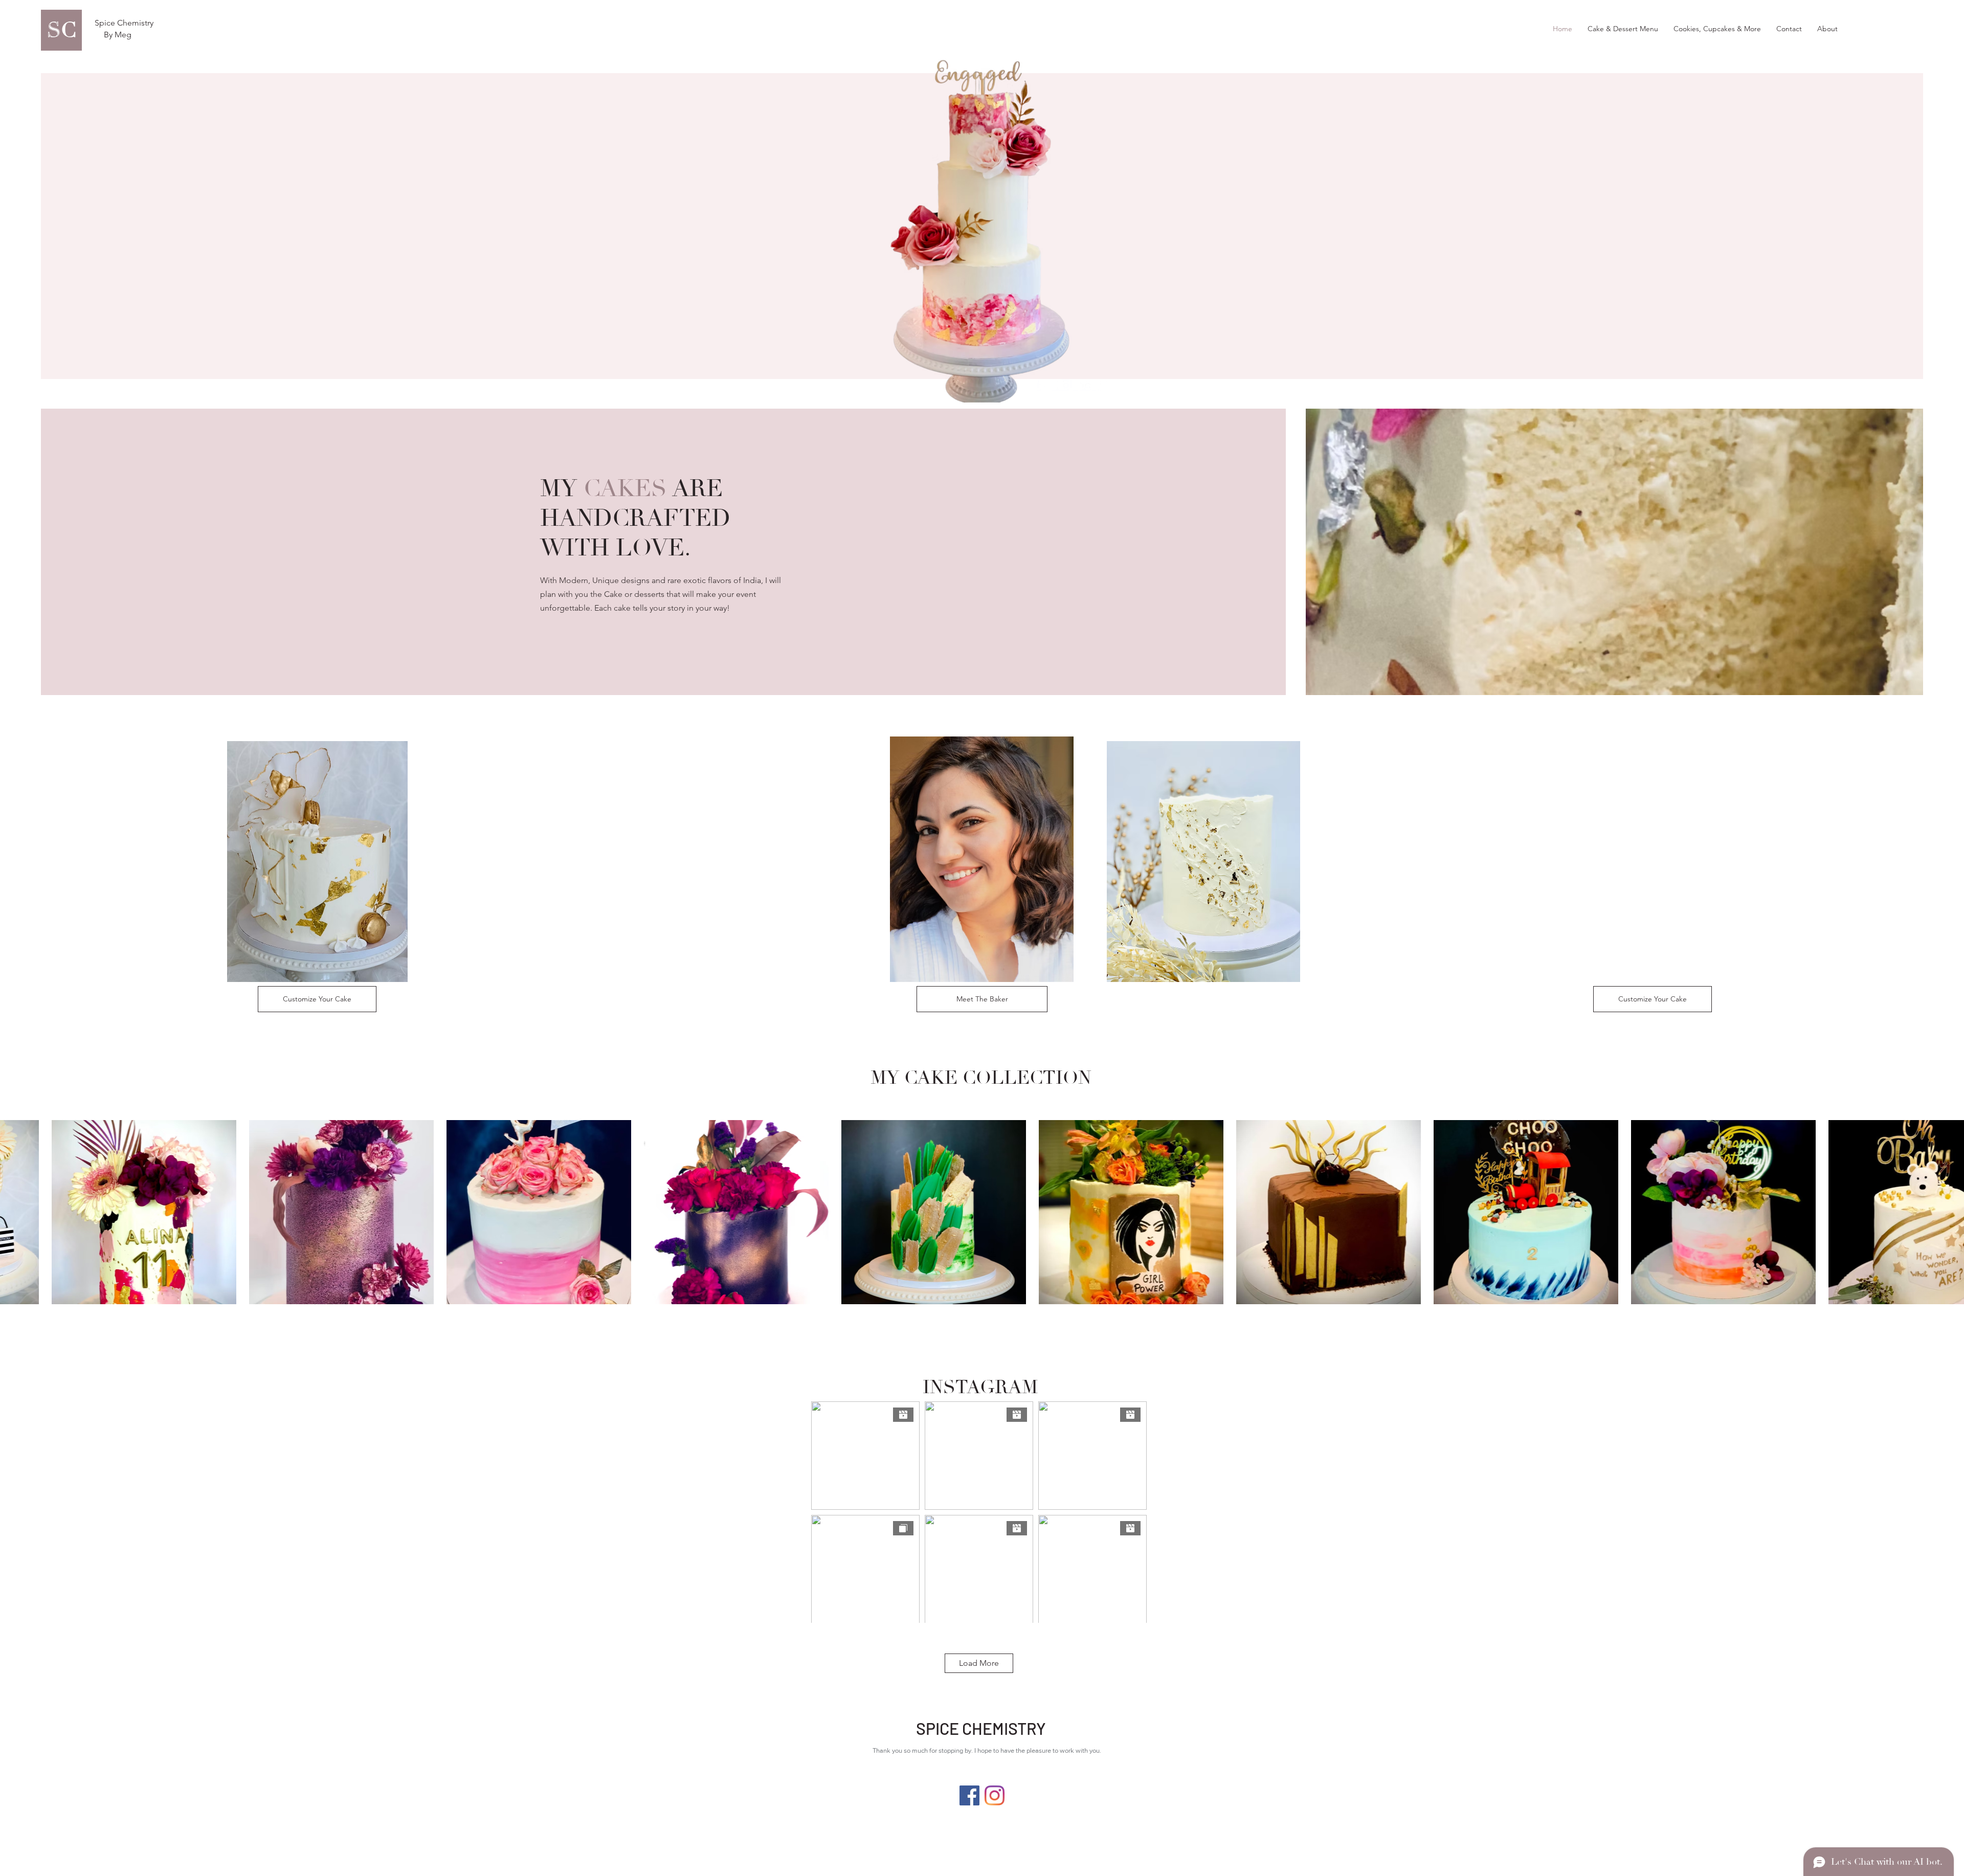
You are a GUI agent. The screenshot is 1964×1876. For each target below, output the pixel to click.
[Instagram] (995, 1795)
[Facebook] (969, 1795)
